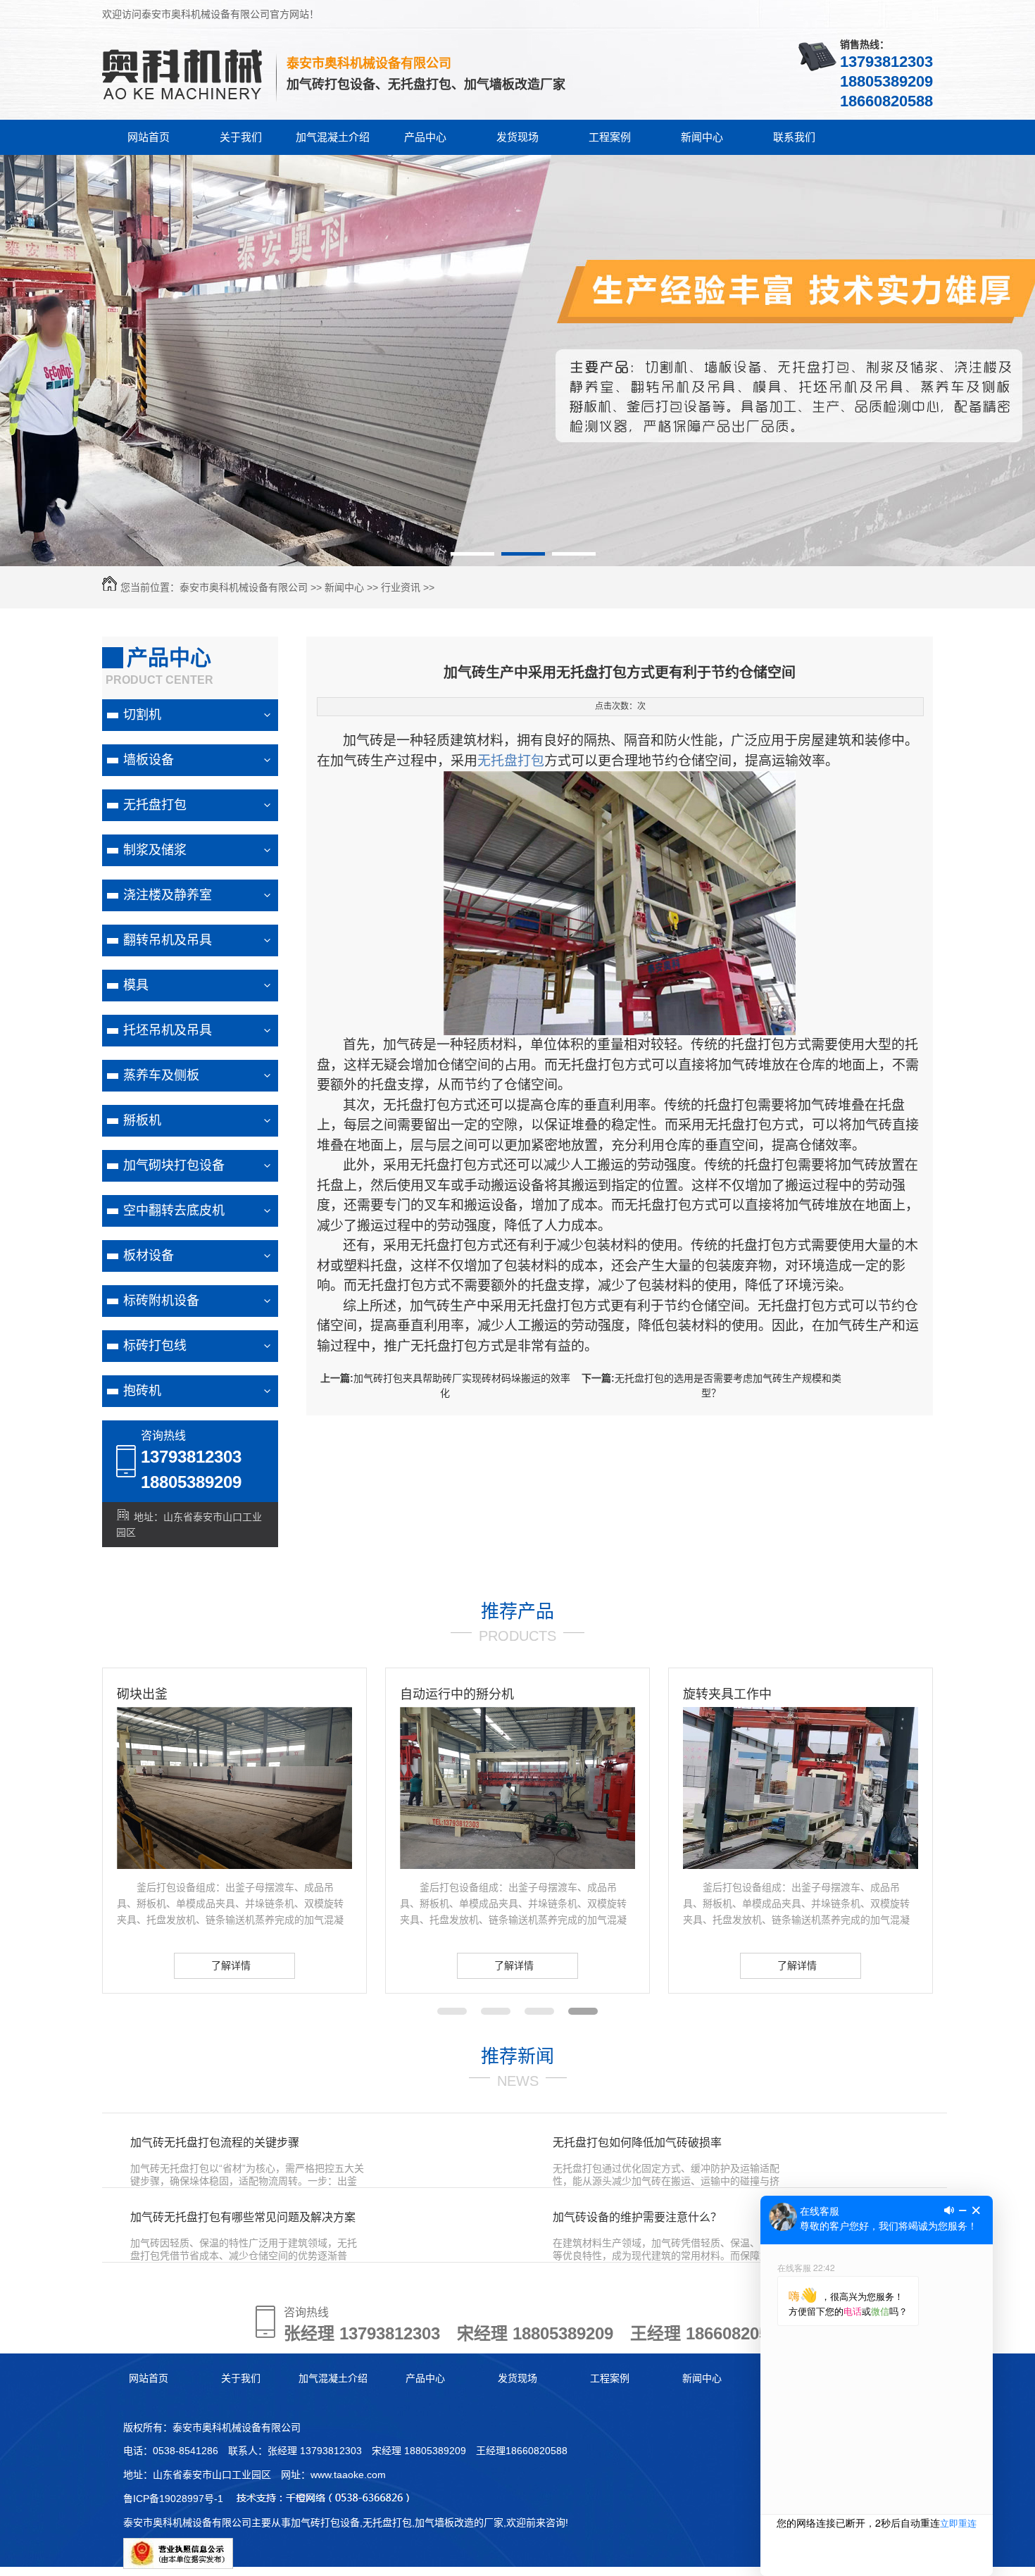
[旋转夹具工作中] (635, 1865)
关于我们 (241, 137)
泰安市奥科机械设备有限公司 (244, 587)
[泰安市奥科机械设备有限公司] (184, 101)
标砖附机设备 (161, 1301)
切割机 (142, 715)
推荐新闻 (517, 2056)
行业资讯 (401, 587)
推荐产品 (517, 1611)
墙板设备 (149, 760)
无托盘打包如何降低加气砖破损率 (637, 2143)
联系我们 (794, 137)
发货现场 (517, 137)
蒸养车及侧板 (161, 1075)
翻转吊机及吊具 (168, 940)
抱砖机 (142, 1391)
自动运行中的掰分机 (291, 1694)
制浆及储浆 (155, 850)
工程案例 (610, 137)
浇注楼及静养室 (168, 895)
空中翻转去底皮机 (174, 1211)
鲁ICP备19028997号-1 (173, 2499)
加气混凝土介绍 (333, 137)
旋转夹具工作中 (562, 1694)
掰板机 (142, 1120)
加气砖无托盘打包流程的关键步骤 (215, 2143)
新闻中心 (702, 137)
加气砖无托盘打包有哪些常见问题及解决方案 (243, 2217)
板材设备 (149, 1256)
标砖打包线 (155, 1346)
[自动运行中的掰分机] (352, 1865)
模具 (136, 985)
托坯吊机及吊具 (168, 1030)
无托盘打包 (155, 805)
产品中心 (425, 137)
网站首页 (149, 137)
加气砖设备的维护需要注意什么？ (637, 2217)
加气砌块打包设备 (174, 1165)
